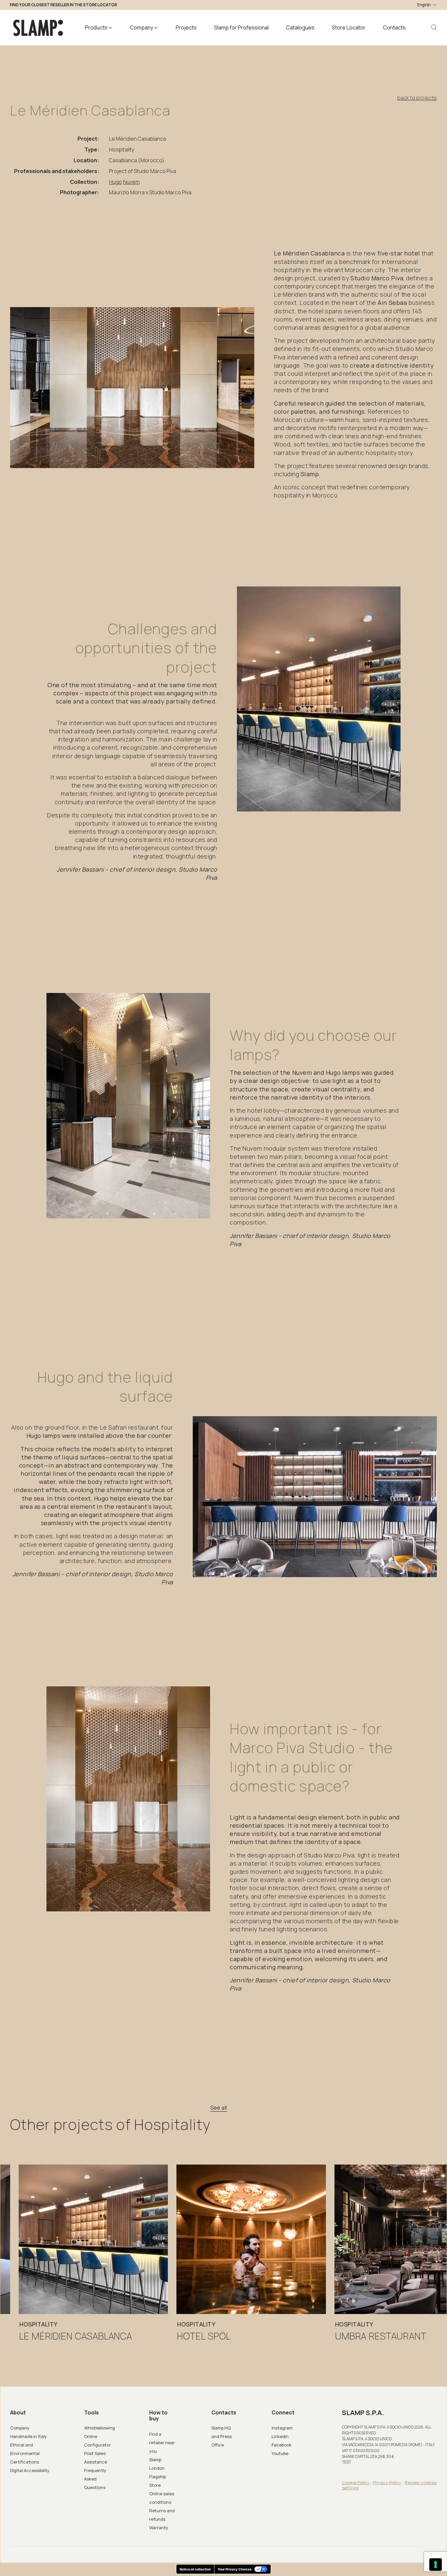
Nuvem (131, 182)
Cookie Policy (356, 2482)
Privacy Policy (387, 2482)
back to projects (417, 98)
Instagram (282, 2428)
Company (20, 2428)
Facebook (282, 2445)
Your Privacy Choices (235, 2569)
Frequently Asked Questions (95, 2479)
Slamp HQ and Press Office (222, 2436)
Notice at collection (195, 2569)
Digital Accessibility (30, 2470)
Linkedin (280, 2436)
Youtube (280, 2453)
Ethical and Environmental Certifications (25, 2453)
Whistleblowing (99, 2428)
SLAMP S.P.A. (363, 2413)
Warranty (159, 2528)
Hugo (116, 182)
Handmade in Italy (28, 2436)
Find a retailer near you (162, 2443)
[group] (93, 2263)
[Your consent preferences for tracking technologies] (436, 2565)
